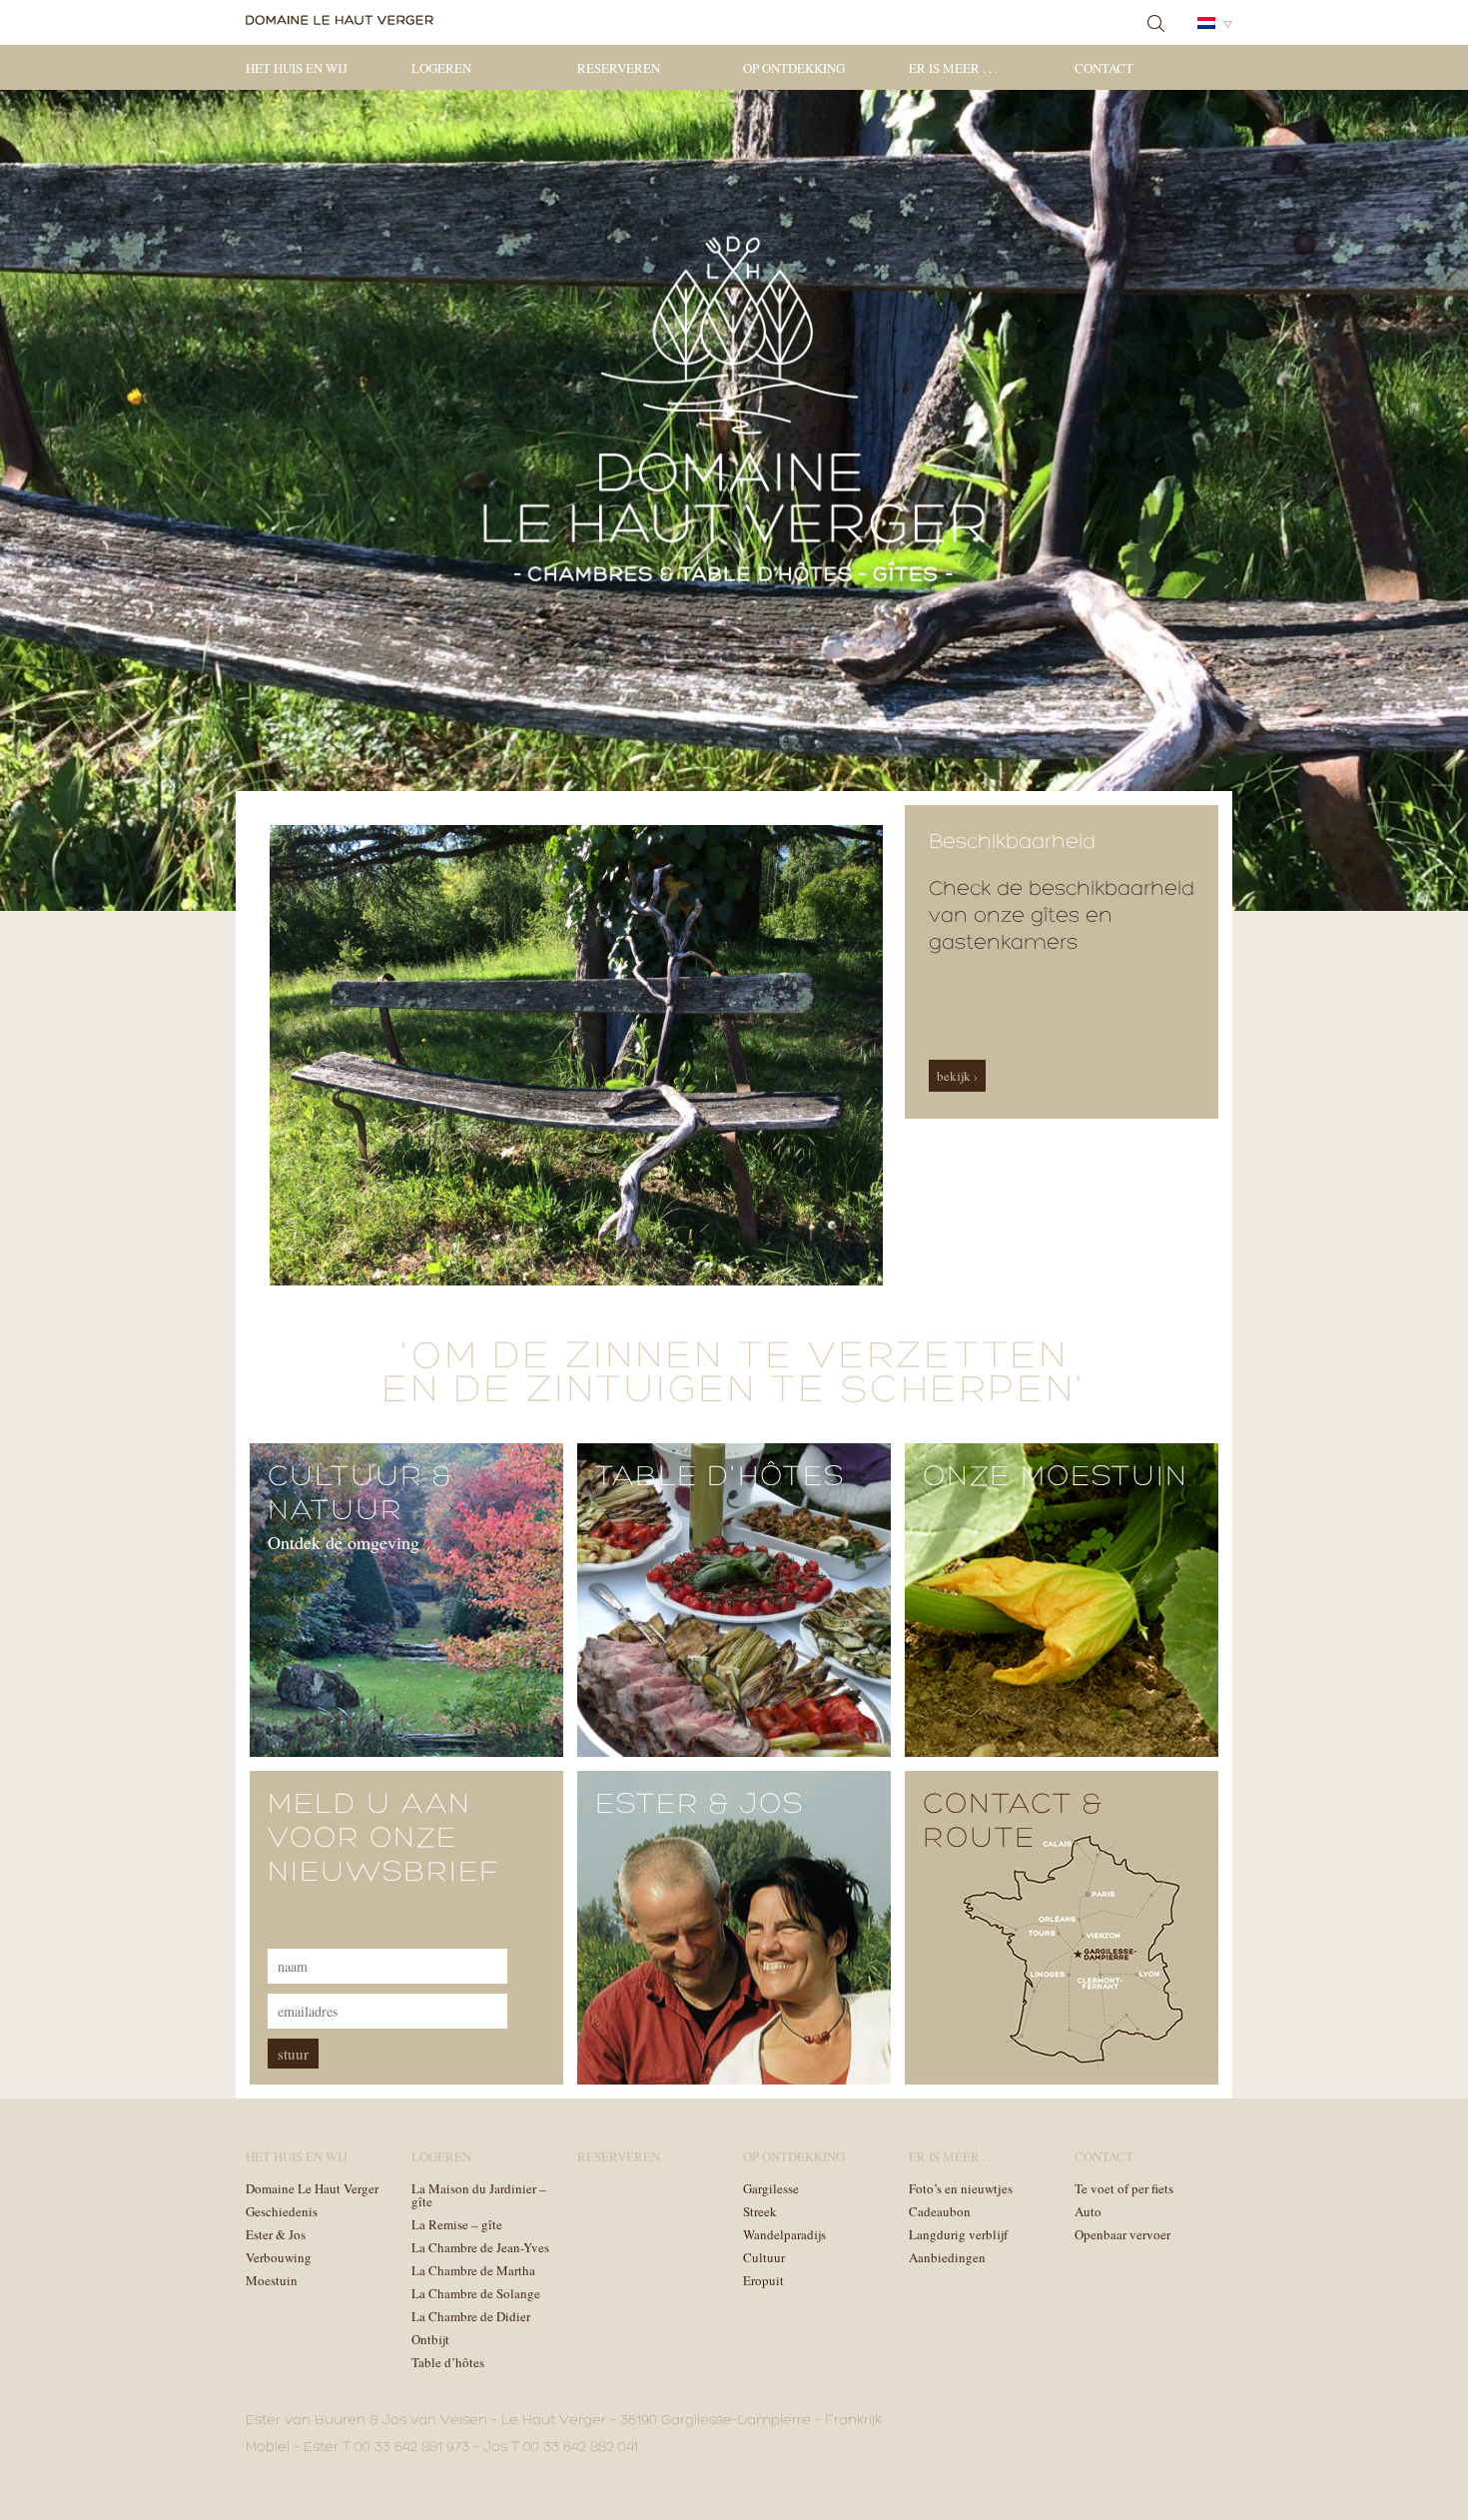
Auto (1088, 2211)
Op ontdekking (794, 68)
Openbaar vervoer (1122, 2234)
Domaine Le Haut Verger (312, 2188)
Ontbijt (430, 2339)
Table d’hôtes (448, 2362)
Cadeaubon (940, 2211)
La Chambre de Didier (471, 2316)
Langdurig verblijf (958, 2234)
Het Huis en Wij (297, 68)
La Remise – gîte (457, 2224)
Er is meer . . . (953, 68)
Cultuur (764, 2257)
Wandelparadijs (784, 2234)
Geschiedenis (282, 2211)
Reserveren (619, 68)
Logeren (441, 68)
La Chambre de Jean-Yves (480, 2247)
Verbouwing (279, 2257)
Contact (1104, 68)
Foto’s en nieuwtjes (961, 2188)
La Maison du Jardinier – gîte (479, 2195)
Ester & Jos (276, 2234)
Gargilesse (771, 2188)
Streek (760, 2211)
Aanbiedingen (947, 2257)
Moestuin (272, 2280)
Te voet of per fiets (1124, 2188)
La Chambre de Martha (473, 2270)
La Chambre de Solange (476, 2293)
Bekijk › (957, 1076)
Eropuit (763, 2280)
